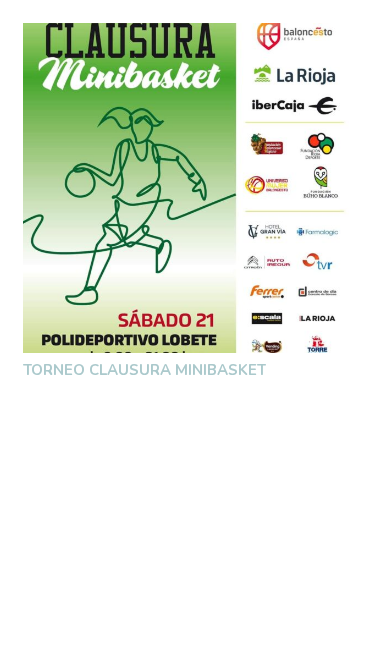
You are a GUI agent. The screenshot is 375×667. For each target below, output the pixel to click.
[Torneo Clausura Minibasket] (188, 188)
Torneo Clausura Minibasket (144, 370)
